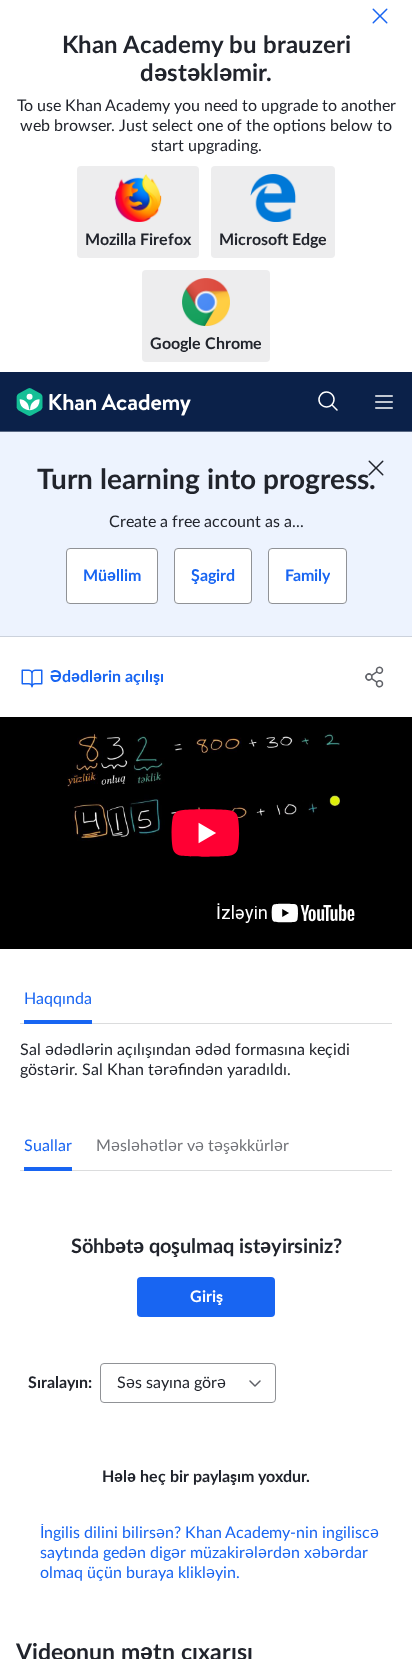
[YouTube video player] (206, 833)
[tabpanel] (206, 1052)
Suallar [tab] (48, 1146)
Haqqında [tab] (58, 999)
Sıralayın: (60, 1383)
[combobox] (188, 1383)
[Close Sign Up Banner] (376, 468)
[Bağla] (380, 16)
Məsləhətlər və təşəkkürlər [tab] (192, 1146)
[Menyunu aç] (384, 402)
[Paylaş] (374, 677)
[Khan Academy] (95, 402)
